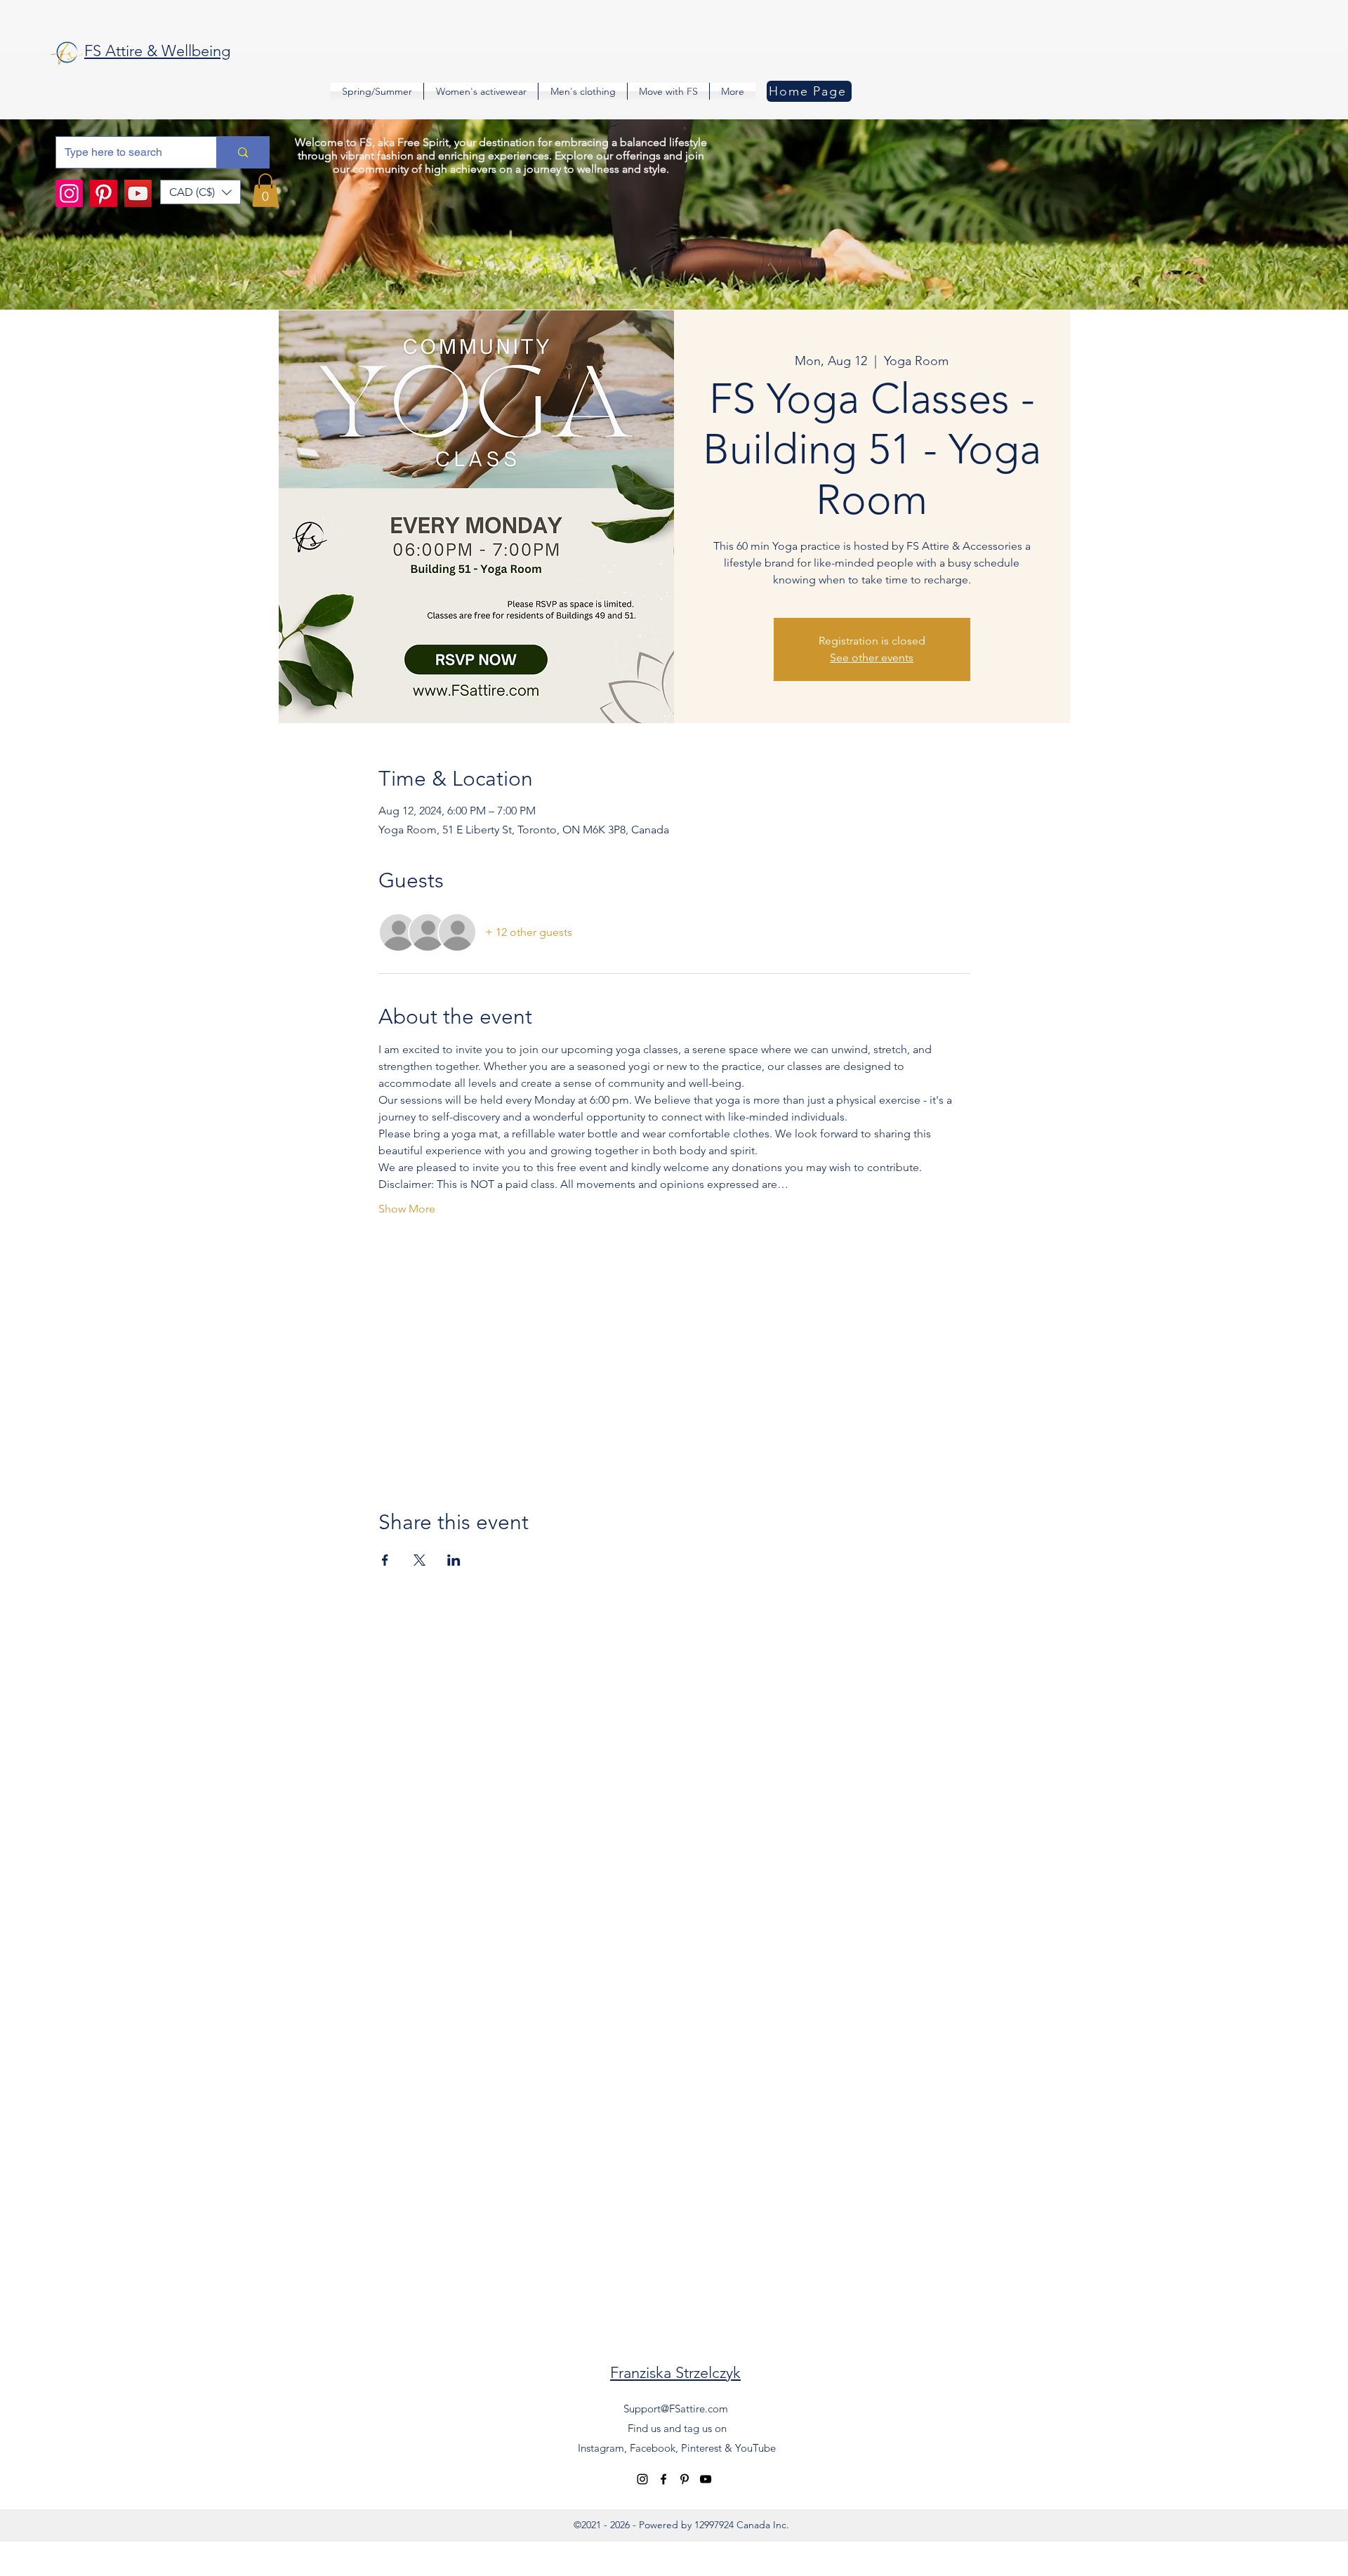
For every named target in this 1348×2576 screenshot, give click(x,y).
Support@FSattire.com (676, 2409)
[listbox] (200, 192)
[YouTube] (138, 193)
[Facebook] (663, 2479)
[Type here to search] (243, 152)
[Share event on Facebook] (385, 1560)
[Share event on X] (419, 1560)
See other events (872, 658)
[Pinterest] (104, 193)
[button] (200, 192)
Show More (407, 1209)
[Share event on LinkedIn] (454, 1560)
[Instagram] (69, 193)
